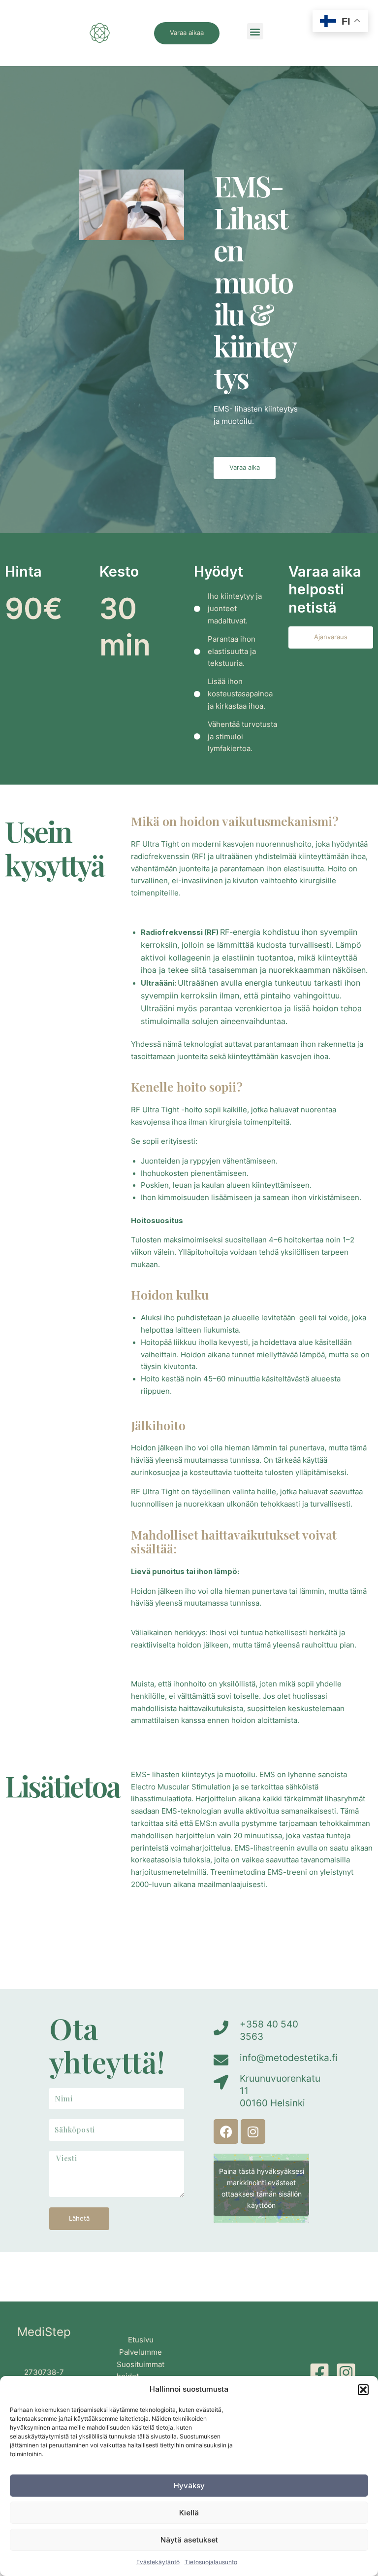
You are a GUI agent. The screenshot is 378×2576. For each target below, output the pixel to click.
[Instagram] (346, 2372)
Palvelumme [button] (141, 2352)
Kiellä (189, 2513)
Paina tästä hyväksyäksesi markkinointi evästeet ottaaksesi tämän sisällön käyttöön (262, 2188)
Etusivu (141, 2340)
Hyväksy (189, 2486)
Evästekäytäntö (158, 2562)
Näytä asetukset (189, 2540)
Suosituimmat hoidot (141, 2371)
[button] (363, 2390)
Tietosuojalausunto (211, 2562)
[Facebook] (319, 2372)
